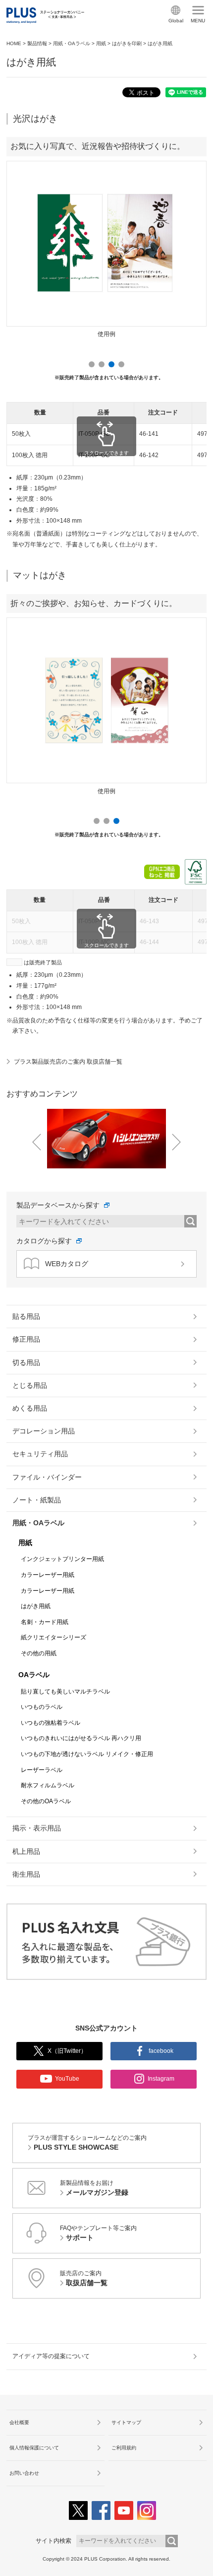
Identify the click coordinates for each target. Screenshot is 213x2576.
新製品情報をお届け (94, 2188)
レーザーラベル (42, 1770)
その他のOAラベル (46, 1801)
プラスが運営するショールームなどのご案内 (87, 2143)
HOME (14, 43)
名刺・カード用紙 (45, 1622)
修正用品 (26, 1339)
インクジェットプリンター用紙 (62, 1559)
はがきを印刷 (127, 43)
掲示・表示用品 (37, 1828)
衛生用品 (26, 1874)
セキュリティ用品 (40, 1454)
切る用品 (26, 1362)
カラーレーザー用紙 (48, 1575)
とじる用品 (30, 1385)
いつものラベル (42, 1707)
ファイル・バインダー (47, 1477)
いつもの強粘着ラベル (51, 1723)
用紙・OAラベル (72, 43)
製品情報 (37, 43)
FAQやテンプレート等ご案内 (98, 2233)
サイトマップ (126, 2422)
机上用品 (26, 1851)
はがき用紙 (36, 1606)
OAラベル (34, 1675)
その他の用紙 (39, 1653)
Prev (21, 247)
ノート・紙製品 (37, 1500)
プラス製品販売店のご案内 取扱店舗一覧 (68, 1062)
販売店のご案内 (84, 2278)
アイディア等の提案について (51, 2356)
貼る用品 (26, 1316)
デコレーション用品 (44, 1431)
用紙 (101, 43)
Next (192, 247)
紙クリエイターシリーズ (53, 1637)
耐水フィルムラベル (48, 1785)
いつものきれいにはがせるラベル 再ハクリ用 (81, 1738)
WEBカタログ (67, 1264)
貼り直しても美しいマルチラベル (65, 1692)
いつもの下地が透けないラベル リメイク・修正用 (87, 1754)
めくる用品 (30, 1408)
